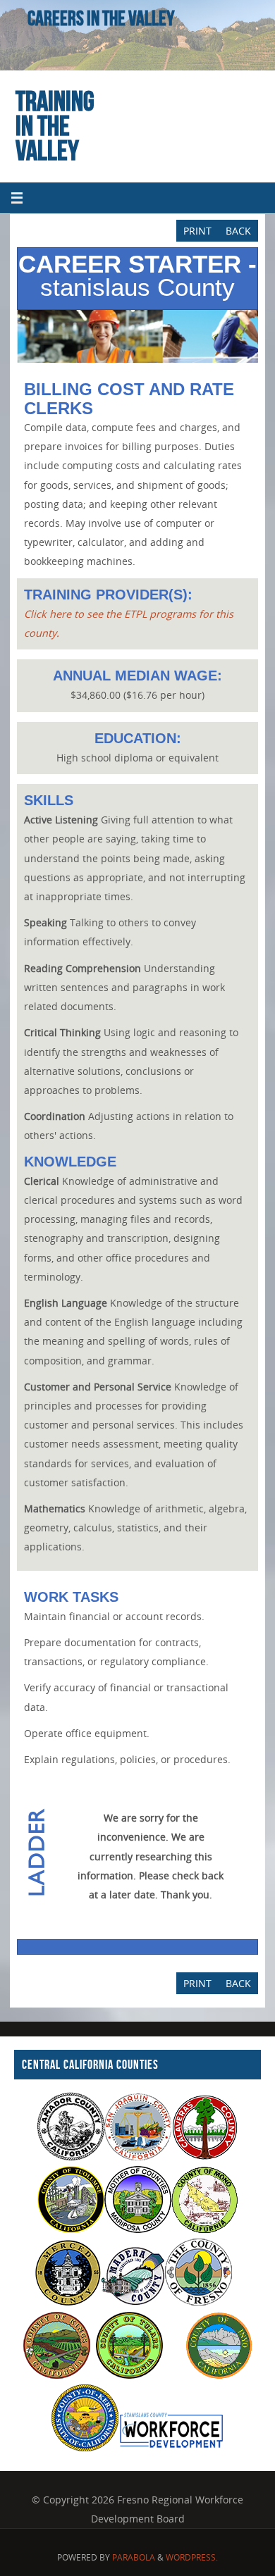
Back (238, 231)
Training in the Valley (55, 125)
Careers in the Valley (101, 18)
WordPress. (192, 2557)
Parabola (134, 2557)
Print (197, 231)
